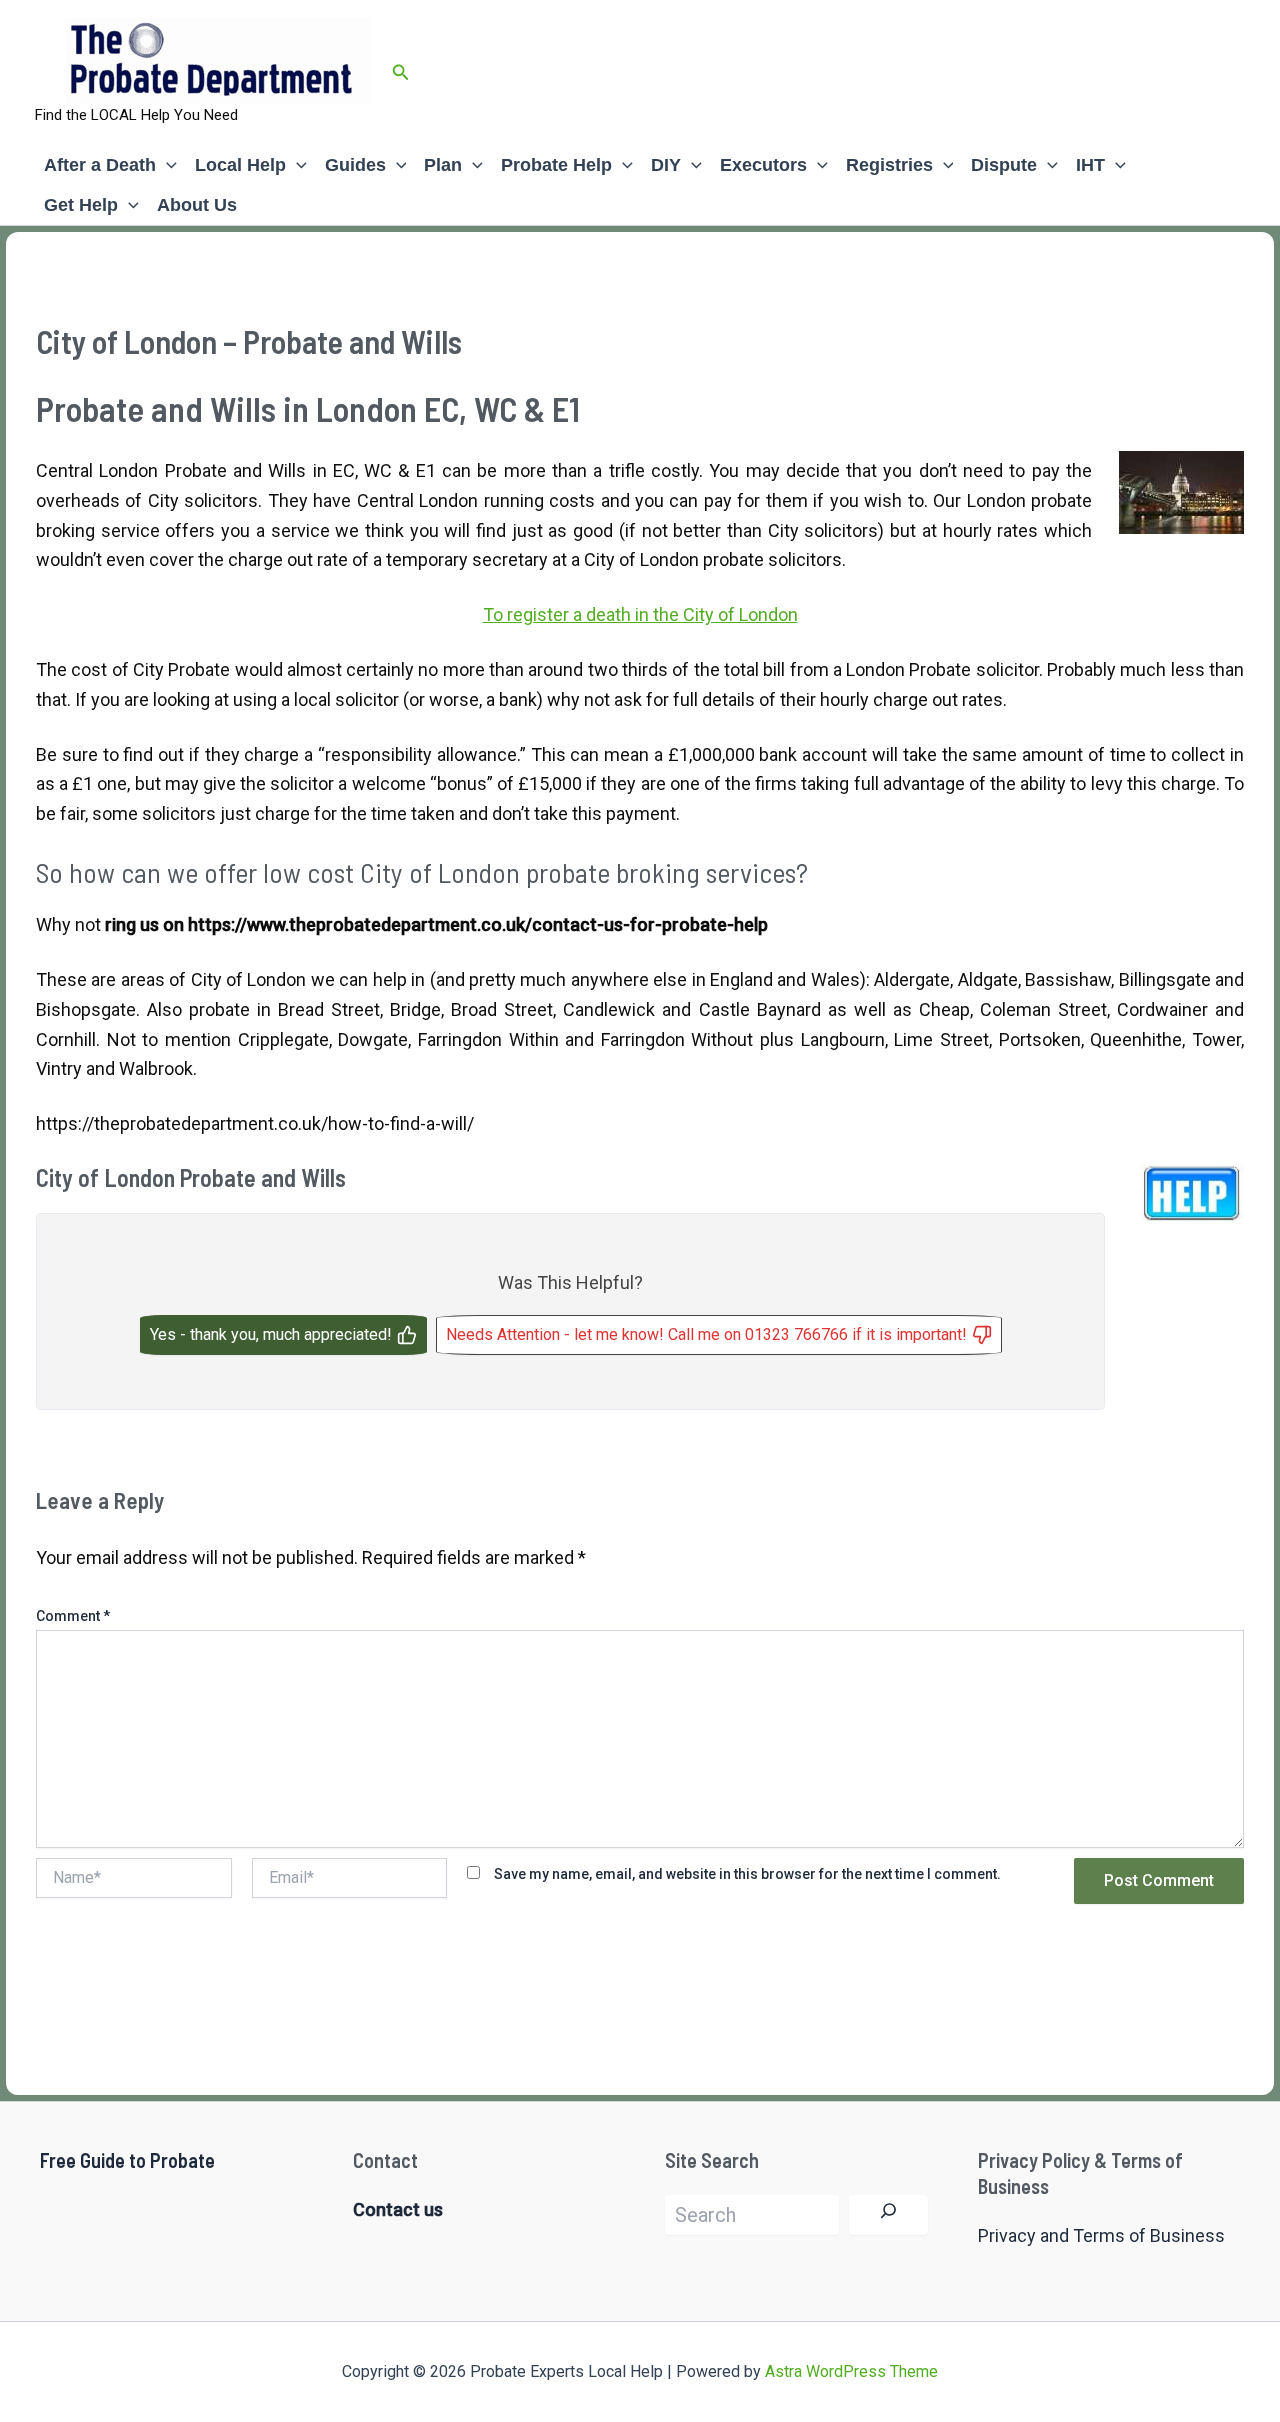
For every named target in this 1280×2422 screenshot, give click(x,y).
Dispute (1004, 165)
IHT (1090, 165)
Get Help (81, 205)
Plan (443, 165)
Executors (763, 165)
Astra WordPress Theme (851, 2371)
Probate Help (556, 165)
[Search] (888, 2215)
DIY (666, 165)
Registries (889, 165)
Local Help (240, 165)
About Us (197, 205)
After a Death (100, 165)
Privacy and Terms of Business (1101, 2235)
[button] (401, 72)
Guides (355, 165)
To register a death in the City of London (640, 614)
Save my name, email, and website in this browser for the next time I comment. (747, 1874)
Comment (73, 1616)
